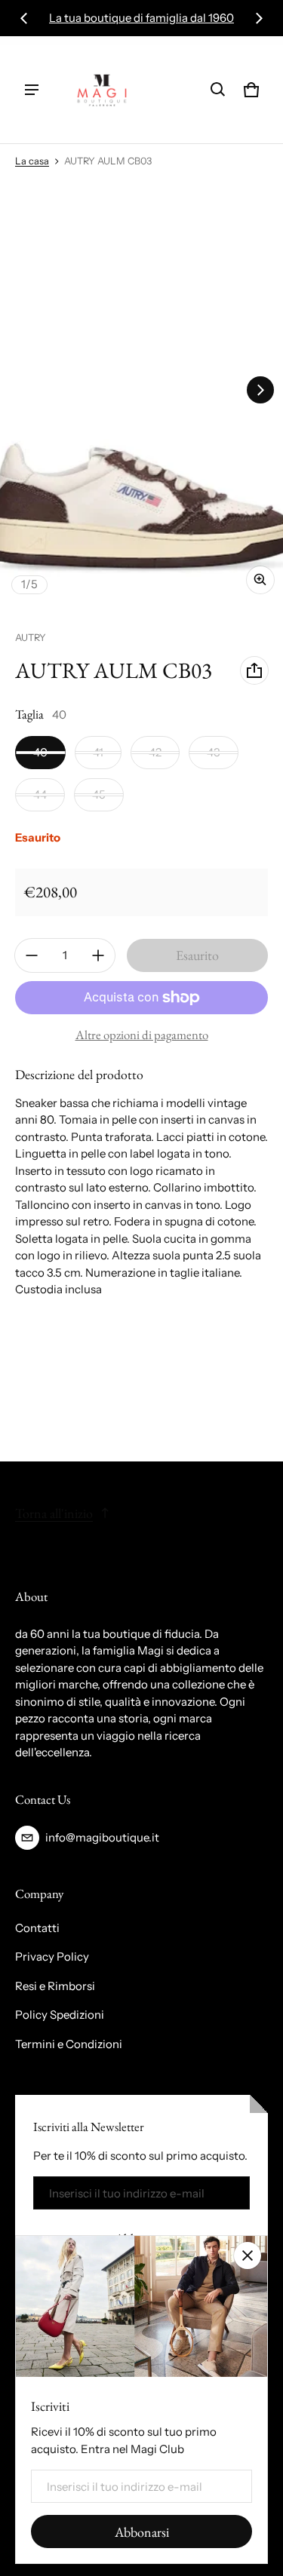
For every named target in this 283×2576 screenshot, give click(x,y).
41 (98, 752)
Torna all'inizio (54, 1513)
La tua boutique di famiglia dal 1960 (141, 18)
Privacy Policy (52, 1957)
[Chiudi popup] (248, 2256)
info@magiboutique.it (102, 1837)
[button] (218, 90)
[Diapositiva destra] (259, 18)
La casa (32, 161)
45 (99, 794)
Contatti (37, 1928)
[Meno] (32, 955)
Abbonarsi (142, 2532)
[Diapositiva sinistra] (24, 18)
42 (155, 752)
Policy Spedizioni (60, 2015)
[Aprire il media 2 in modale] (141, 390)
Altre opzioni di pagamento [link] (142, 1035)
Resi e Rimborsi (55, 1986)
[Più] (98, 955)
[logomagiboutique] (103, 90)
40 (40, 752)
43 (214, 752)
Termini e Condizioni (69, 2044)
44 (40, 794)
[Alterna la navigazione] (32, 90)
